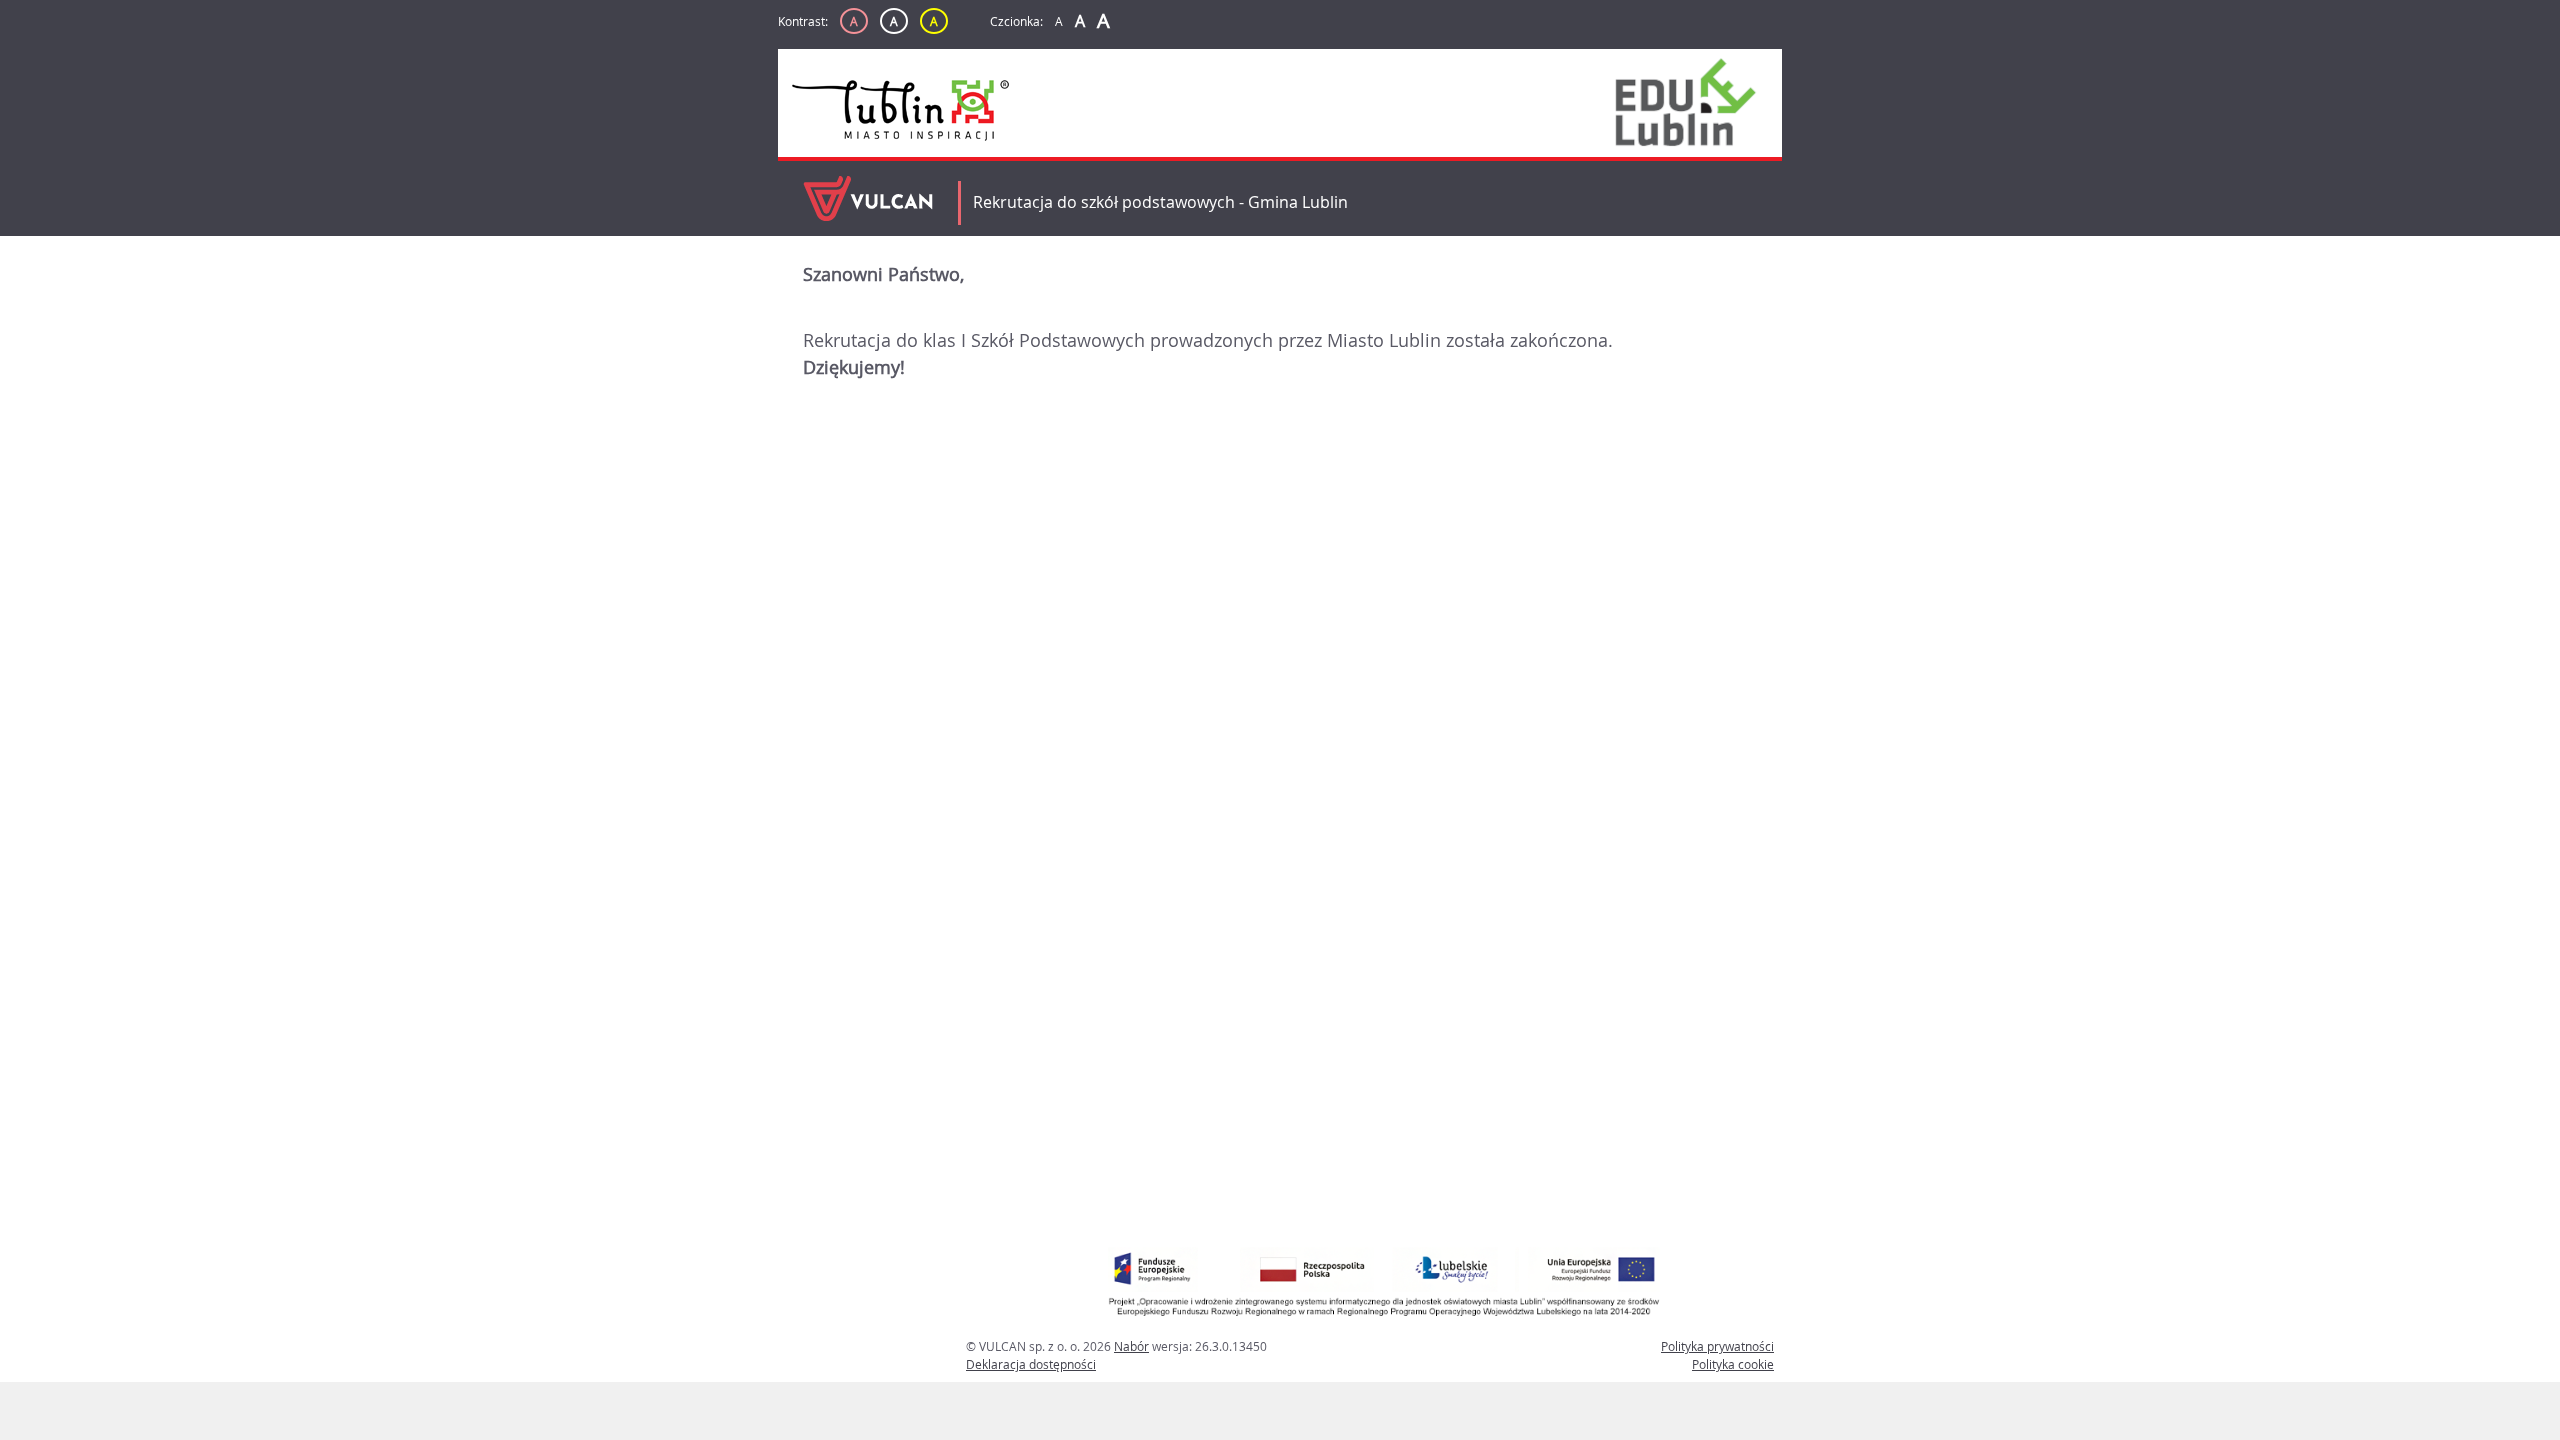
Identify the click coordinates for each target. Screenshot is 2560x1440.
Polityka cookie (1733, 1364)
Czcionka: (1016, 21)
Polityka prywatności (1717, 1346)
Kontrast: (803, 21)
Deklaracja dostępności (1031, 1364)
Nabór (1131, 1346)
